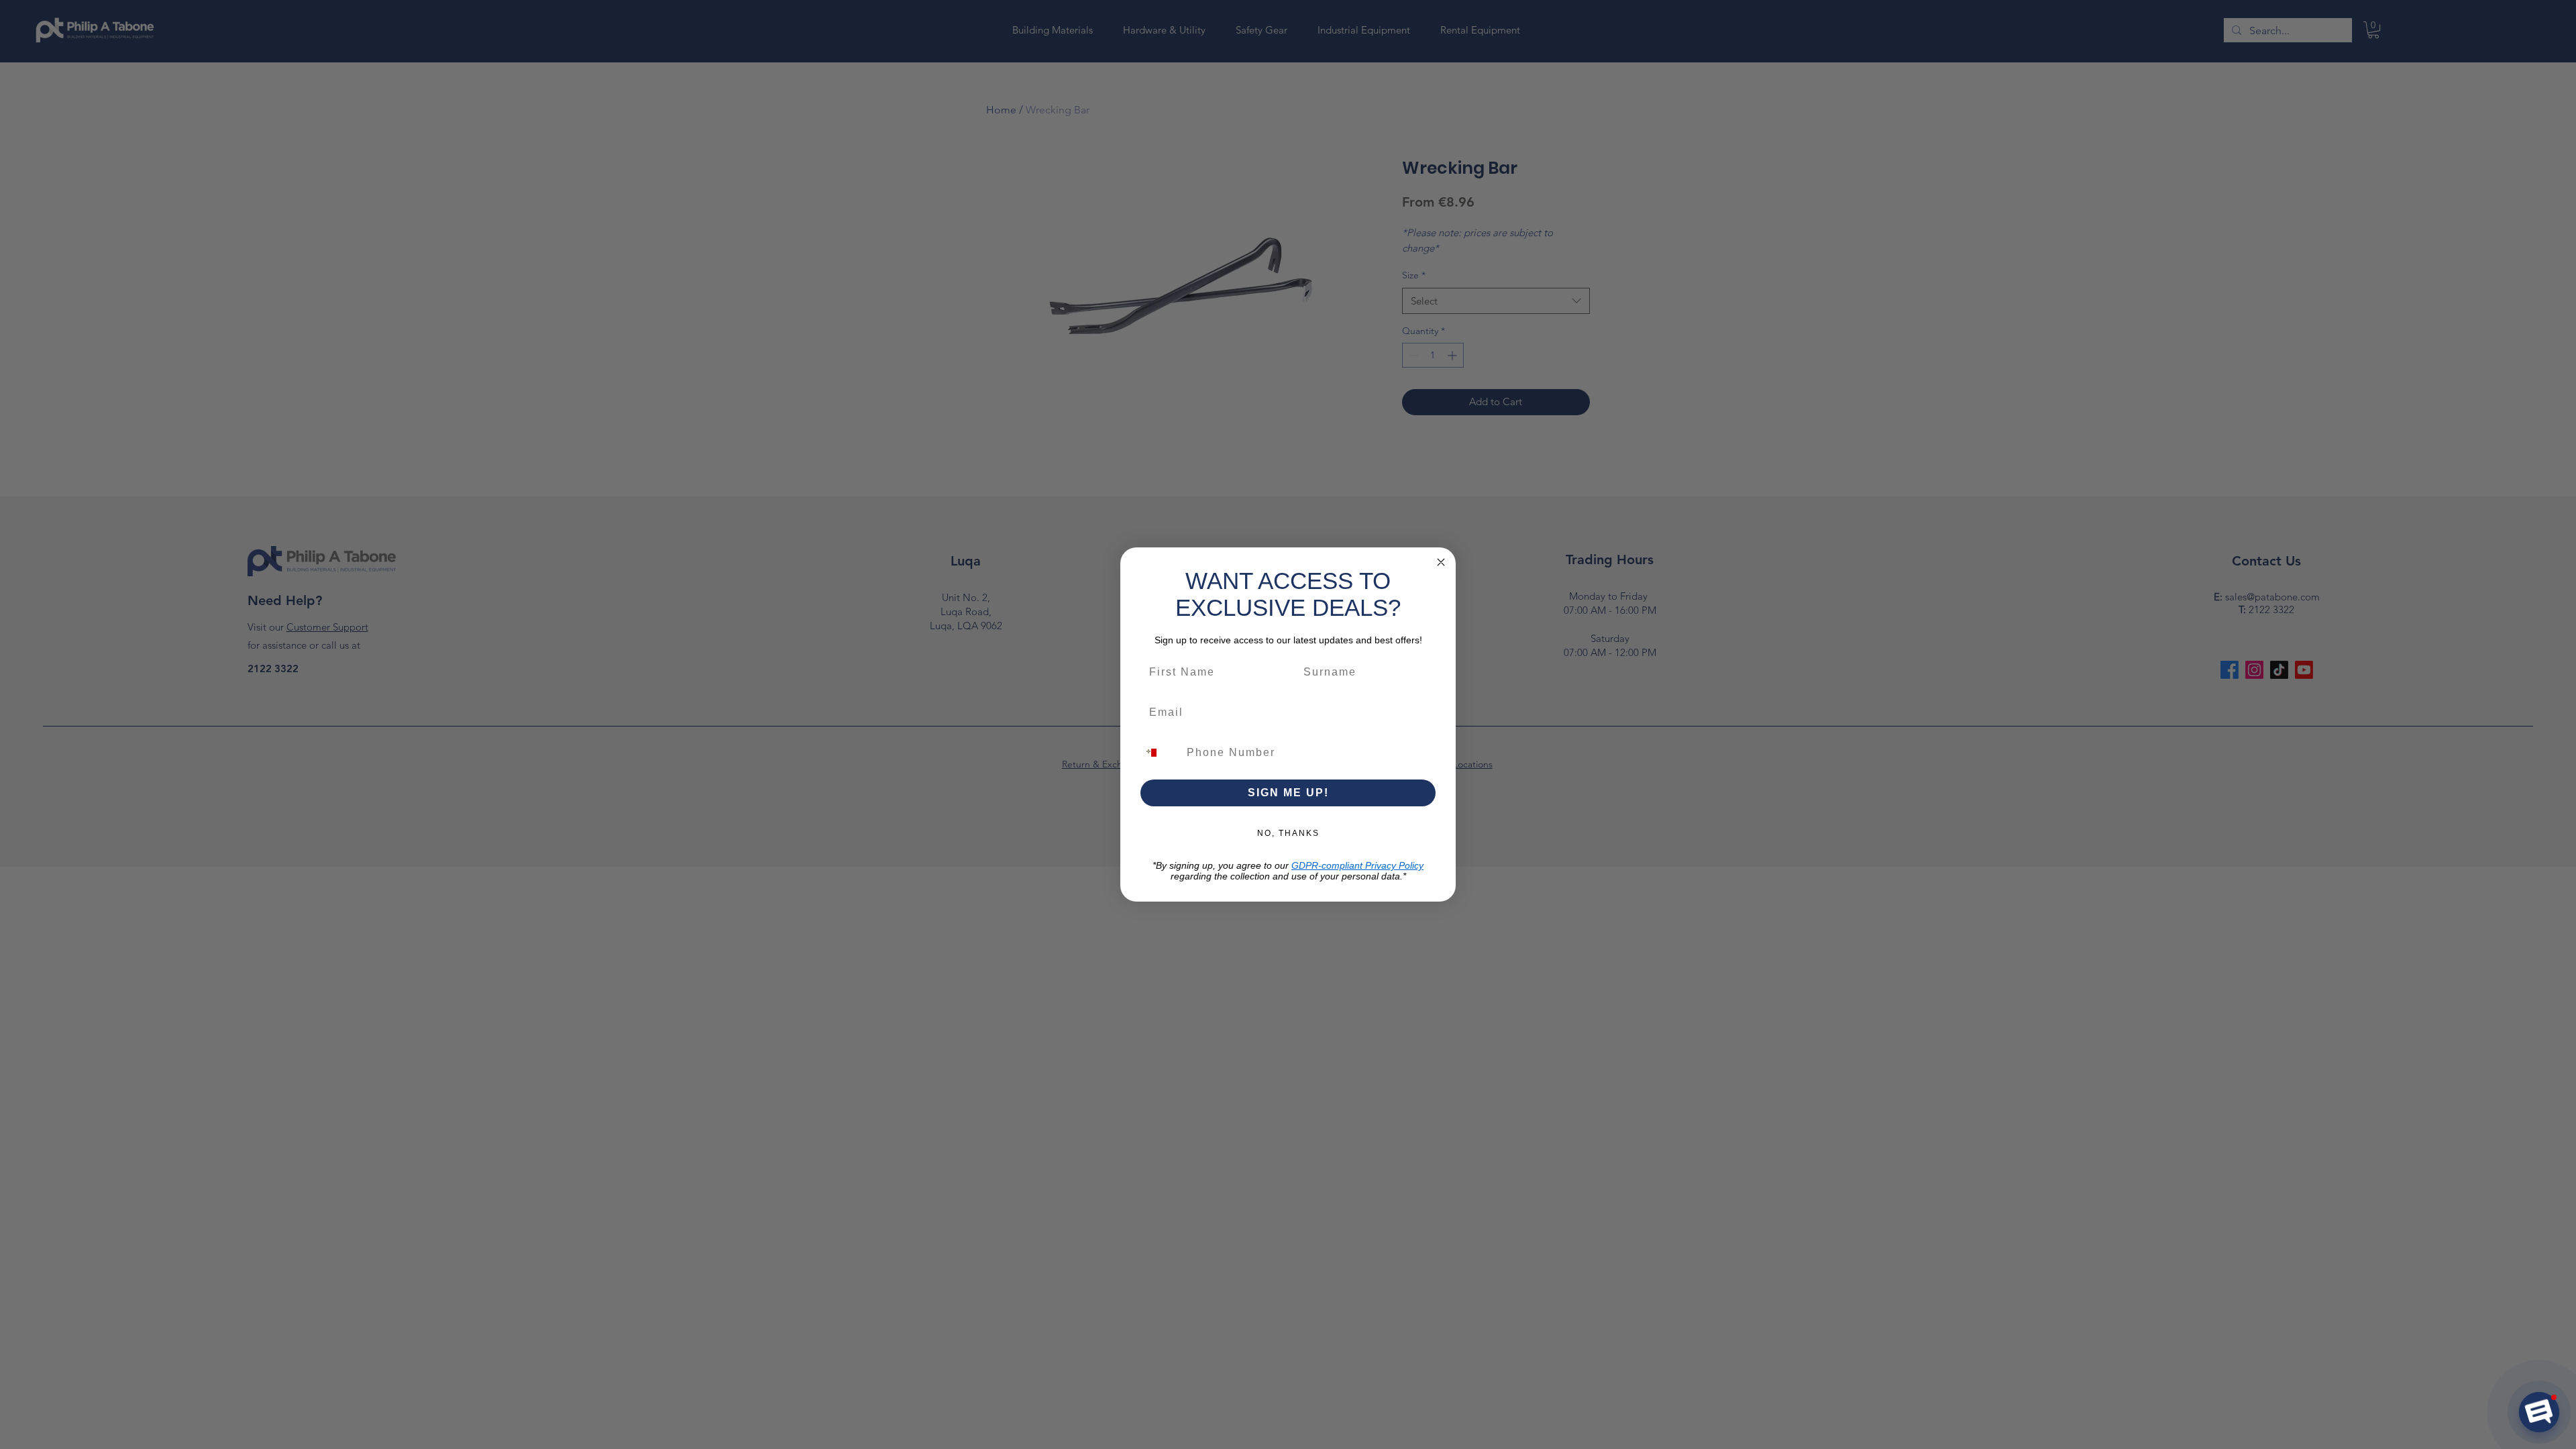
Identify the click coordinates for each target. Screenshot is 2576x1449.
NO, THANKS (1288, 833)
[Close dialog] (1441, 562)
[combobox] (1159, 753)
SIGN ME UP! (1288, 793)
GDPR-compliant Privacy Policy (1357, 865)
